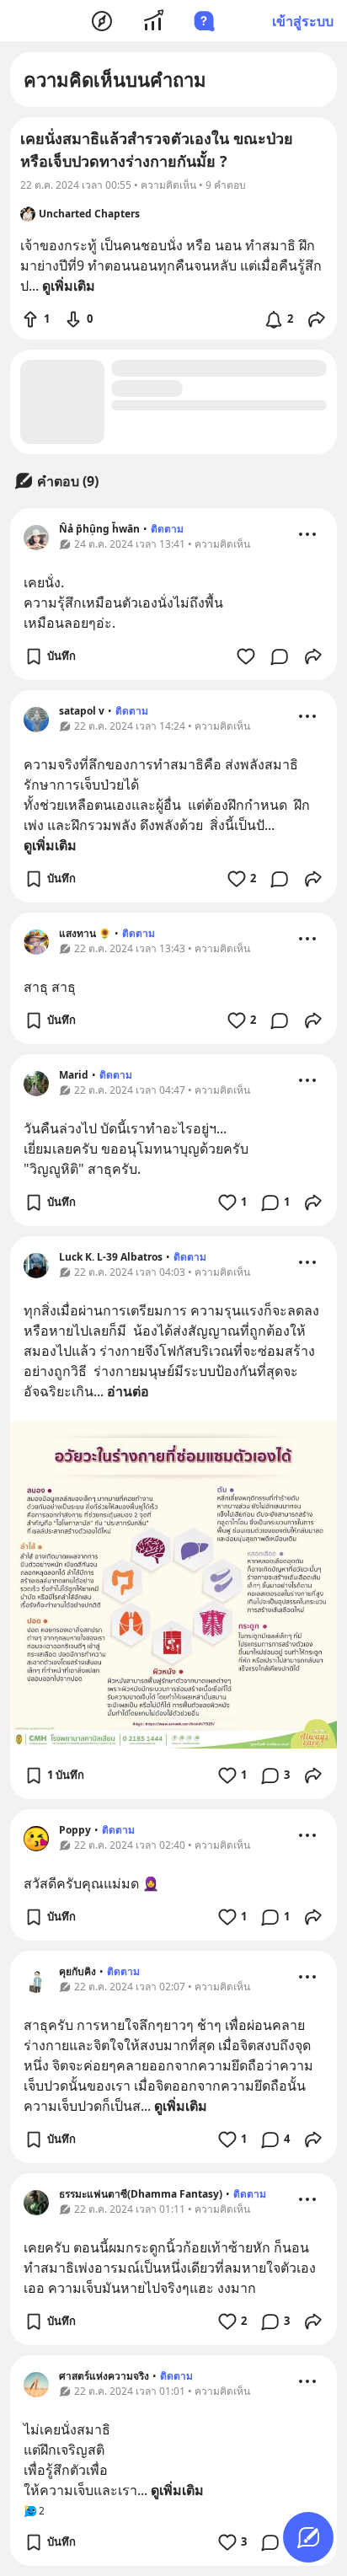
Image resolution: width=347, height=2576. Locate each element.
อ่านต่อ (128, 1391)
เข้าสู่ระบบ (303, 21)
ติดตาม (167, 529)
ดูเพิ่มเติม (50, 845)
